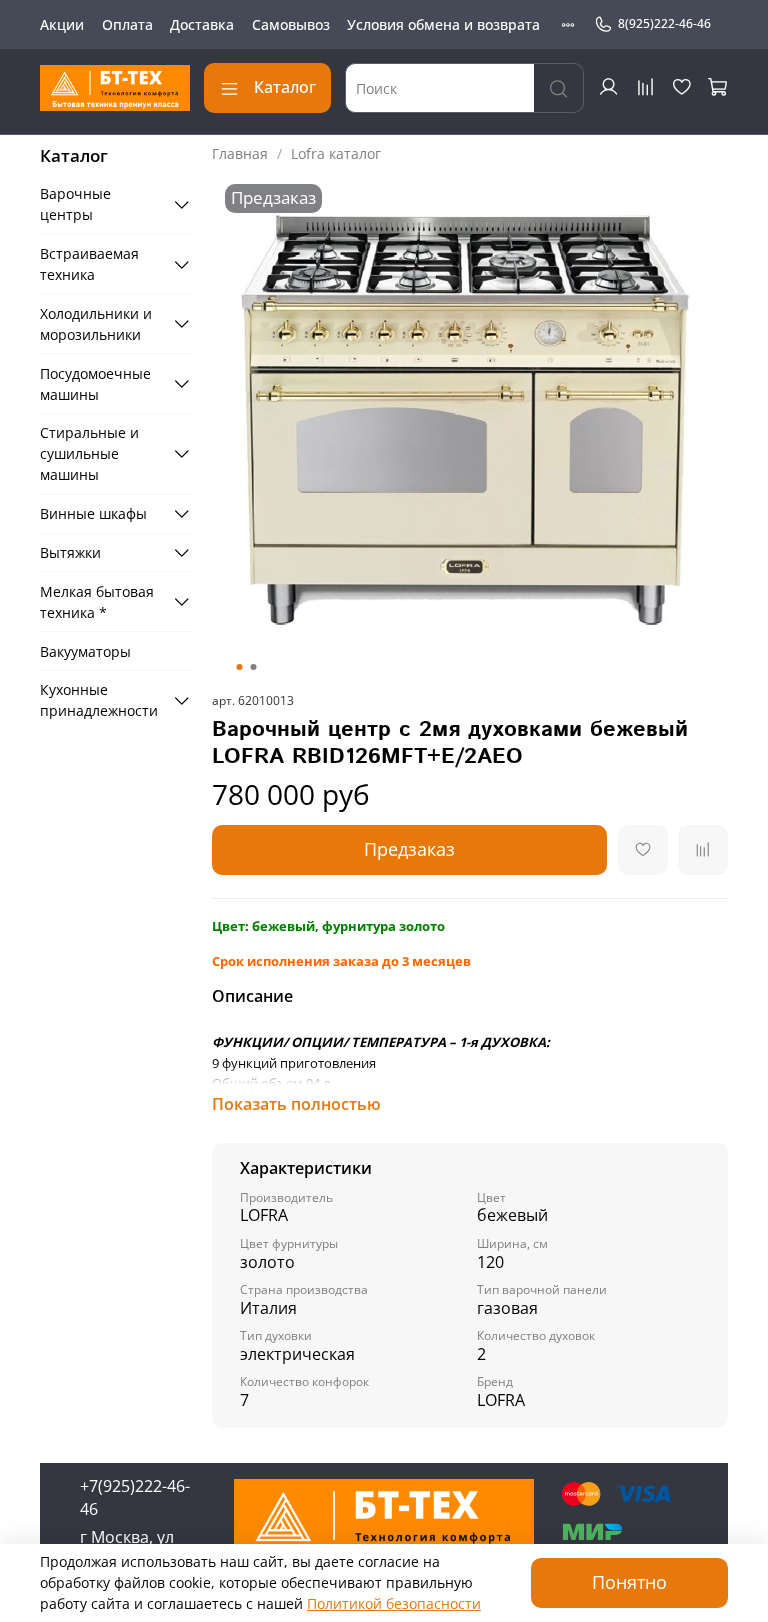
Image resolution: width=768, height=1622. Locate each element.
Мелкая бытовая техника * (97, 602)
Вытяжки (70, 552)
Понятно (629, 1582)
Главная (240, 153)
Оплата (127, 24)
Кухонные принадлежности (99, 700)
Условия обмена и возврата (443, 24)
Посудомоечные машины (95, 384)
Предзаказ (409, 849)
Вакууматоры (85, 651)
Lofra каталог (336, 153)
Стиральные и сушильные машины (89, 453)
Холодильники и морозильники (96, 324)
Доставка (202, 24)
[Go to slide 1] (239, 667)
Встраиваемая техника (89, 264)
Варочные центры (75, 204)
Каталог (285, 87)
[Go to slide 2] (253, 667)
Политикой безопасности (394, 1603)
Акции (62, 24)
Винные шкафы (93, 513)
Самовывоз (291, 24)
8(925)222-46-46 (664, 23)
